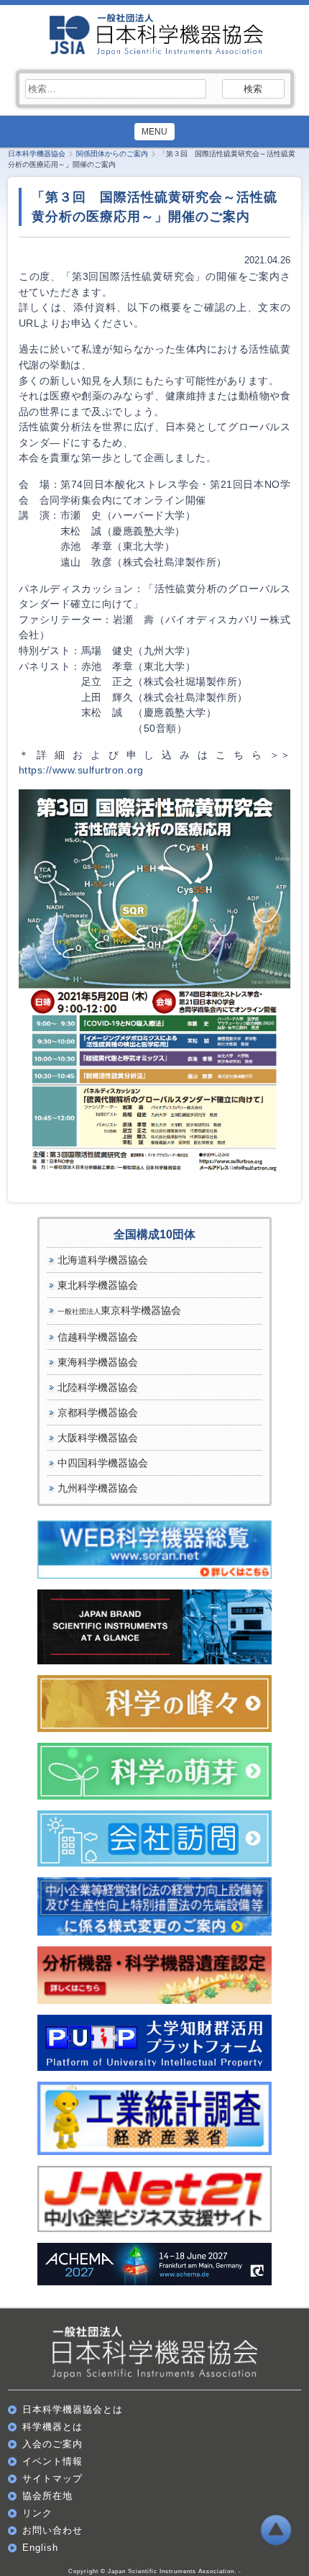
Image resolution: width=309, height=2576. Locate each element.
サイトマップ (52, 2479)
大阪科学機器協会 (98, 1438)
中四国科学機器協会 (103, 1463)
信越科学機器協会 (98, 1337)
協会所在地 (47, 2496)
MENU (154, 132)
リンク (37, 2513)
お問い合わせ (52, 2530)
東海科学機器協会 (98, 1362)
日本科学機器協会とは (73, 2409)
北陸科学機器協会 (98, 1387)
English (40, 2548)
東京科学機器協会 (119, 1310)
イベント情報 (52, 2461)
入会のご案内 (52, 2444)
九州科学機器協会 (98, 1488)
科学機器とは (52, 2427)
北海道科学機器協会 (103, 1260)
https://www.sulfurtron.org (81, 770)
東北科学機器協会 (98, 1285)
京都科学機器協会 (98, 1412)
